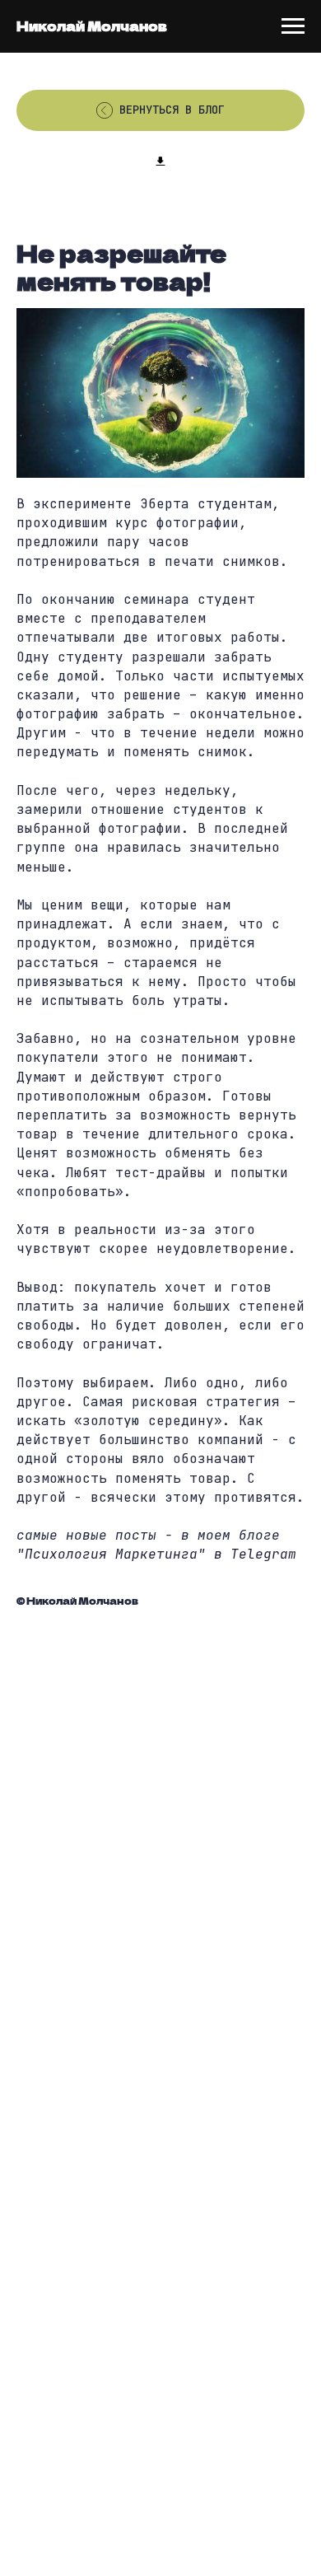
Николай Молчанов (92, 26)
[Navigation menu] (293, 26)
